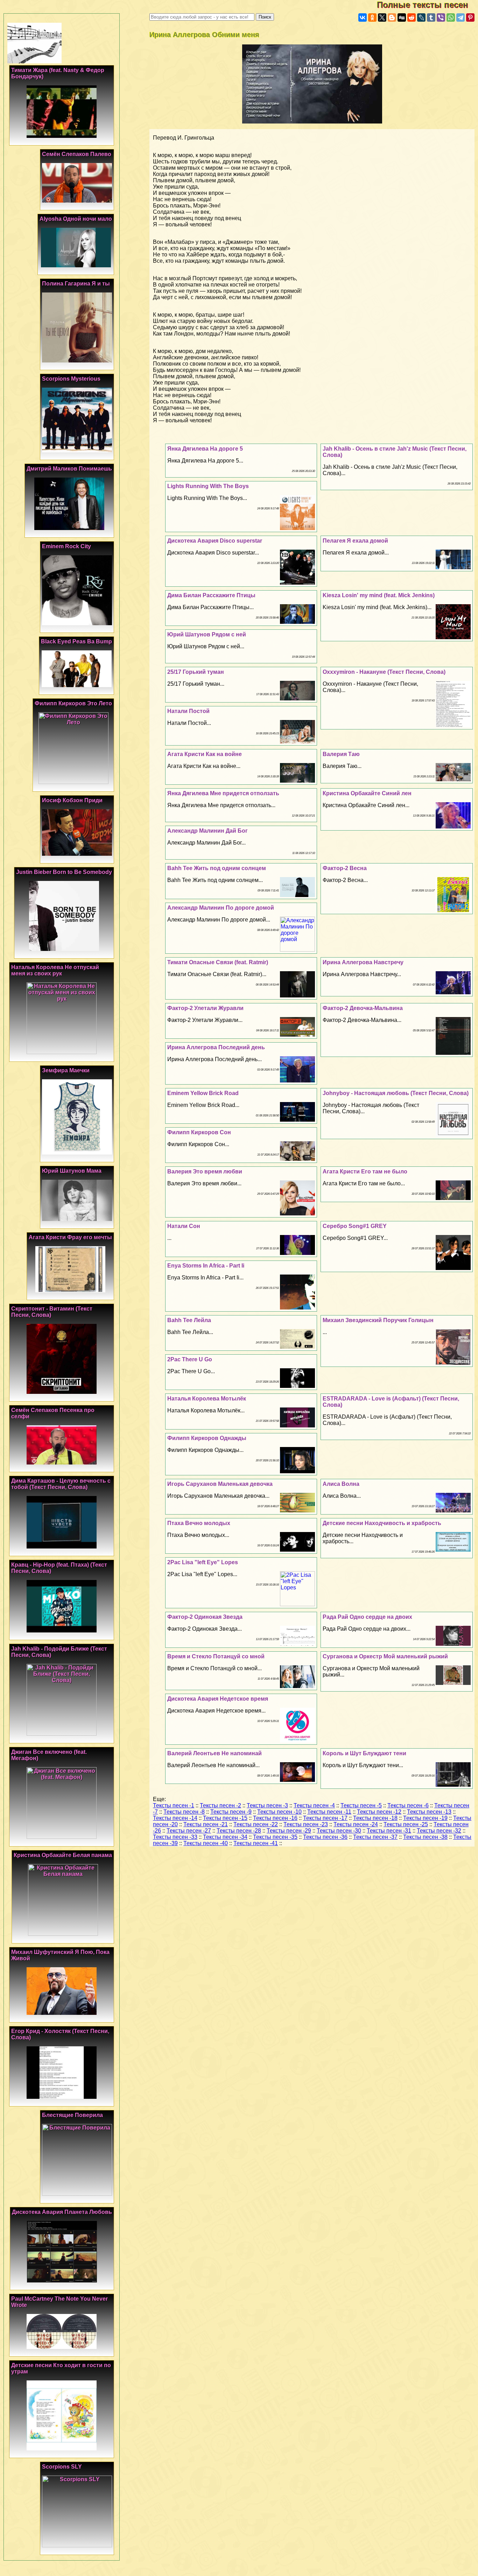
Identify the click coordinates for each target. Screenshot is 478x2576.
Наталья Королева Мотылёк (207, 1399)
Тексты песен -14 (175, 1818)
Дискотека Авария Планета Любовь (62, 2212)
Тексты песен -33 (175, 1837)
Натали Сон (184, 1226)
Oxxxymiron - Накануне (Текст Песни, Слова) (384, 672)
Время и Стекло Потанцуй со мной (216, 1656)
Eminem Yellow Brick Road (203, 1093)
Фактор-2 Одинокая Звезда (205, 1617)
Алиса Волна (341, 1484)
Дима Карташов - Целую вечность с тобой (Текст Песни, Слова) (61, 1484)
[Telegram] (461, 17)
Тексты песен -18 (375, 1818)
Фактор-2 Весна (345, 868)
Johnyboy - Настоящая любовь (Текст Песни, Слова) (396, 1093)
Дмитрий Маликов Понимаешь (69, 469)
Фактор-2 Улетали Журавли (205, 1008)
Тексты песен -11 (329, 1812)
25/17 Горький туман (196, 672)
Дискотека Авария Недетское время (218, 1699)
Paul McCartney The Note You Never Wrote (59, 2302)
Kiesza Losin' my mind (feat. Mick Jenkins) (379, 595)
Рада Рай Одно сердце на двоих (367, 1617)
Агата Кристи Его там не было (365, 1171)
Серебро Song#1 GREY (355, 1226)
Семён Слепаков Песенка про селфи (53, 1413)
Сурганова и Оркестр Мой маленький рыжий (385, 1656)
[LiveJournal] (421, 17)
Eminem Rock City (66, 546)
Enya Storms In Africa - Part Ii (206, 1266)
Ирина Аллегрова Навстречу (363, 962)
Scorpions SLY (62, 2467)
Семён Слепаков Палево (77, 154)
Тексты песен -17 (325, 1818)
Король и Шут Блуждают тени (364, 1753)
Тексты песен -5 (361, 1805)
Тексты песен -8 (184, 1812)
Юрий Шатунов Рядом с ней (207, 634)
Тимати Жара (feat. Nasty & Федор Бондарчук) (58, 73)
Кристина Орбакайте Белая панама (63, 1855)
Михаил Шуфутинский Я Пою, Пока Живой (60, 1955)
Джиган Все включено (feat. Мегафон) (49, 1755)
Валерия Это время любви (205, 1171)
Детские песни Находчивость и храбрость (382, 1523)
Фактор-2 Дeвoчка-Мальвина (363, 1008)
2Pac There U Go (190, 1359)
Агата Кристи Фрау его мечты (70, 1237)
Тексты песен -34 (225, 1837)
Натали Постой (188, 711)
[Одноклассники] (372, 17)
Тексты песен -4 (314, 1805)
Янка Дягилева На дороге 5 (205, 449)
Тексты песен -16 (275, 1818)
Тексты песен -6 (408, 1805)
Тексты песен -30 (339, 1831)
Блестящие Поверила (72, 2115)
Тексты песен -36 (325, 1837)
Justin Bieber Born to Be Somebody (64, 872)
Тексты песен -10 (279, 1812)
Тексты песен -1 (174, 1805)
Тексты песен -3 (267, 1805)
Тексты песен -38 (425, 1837)
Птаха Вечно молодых (199, 1523)
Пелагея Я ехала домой (355, 541)
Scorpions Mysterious (71, 379)
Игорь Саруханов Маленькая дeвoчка (220, 1484)
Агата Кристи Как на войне (205, 754)
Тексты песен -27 (189, 1831)
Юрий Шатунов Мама (72, 1171)
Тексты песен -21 (206, 1824)
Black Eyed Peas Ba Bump (76, 641)
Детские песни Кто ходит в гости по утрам (61, 2368)
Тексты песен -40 (206, 1843)
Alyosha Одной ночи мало (76, 219)
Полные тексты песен (427, 5)
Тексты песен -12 (379, 1812)
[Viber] (441, 17)
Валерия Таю (341, 754)
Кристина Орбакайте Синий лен (367, 793)
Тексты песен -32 (439, 1831)
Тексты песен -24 (356, 1824)
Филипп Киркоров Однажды (207, 1438)
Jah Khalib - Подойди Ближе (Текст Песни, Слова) (59, 1652)
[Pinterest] (470, 17)
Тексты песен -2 (220, 1805)
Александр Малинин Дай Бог (208, 831)
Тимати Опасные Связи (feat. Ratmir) (218, 962)
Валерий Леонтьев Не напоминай (215, 1753)
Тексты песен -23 (306, 1824)
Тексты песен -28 (239, 1831)
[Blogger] (392, 17)
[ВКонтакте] (363, 17)
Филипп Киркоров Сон (199, 1132)
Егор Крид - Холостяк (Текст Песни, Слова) (60, 2034)
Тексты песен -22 (256, 1824)
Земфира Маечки (66, 1070)
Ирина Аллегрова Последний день (216, 1047)
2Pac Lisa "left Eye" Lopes (203, 1562)
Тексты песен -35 (275, 1837)
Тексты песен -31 (389, 1831)
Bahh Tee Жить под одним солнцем (217, 868)
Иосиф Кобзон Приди (72, 800)
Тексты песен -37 (375, 1837)
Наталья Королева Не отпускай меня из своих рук (55, 970)
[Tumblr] (431, 17)
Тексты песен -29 (289, 1831)
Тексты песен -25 (406, 1824)
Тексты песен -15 (225, 1818)
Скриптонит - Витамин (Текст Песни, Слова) (52, 1312)
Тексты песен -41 (256, 1843)
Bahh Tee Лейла (189, 1320)
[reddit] (412, 17)
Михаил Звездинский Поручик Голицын (378, 1320)
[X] (382, 17)
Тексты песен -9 (231, 1812)
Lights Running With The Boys (208, 486)
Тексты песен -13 (429, 1812)
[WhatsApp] (451, 17)
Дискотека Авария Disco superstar (215, 541)
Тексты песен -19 (425, 1818)
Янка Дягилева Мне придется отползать (223, 793)
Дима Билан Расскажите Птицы (211, 595)
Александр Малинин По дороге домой (221, 908)
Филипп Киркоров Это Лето (73, 703)
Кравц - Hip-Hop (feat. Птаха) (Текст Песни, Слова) (59, 1568)
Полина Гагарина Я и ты (76, 284)
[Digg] (402, 17)
